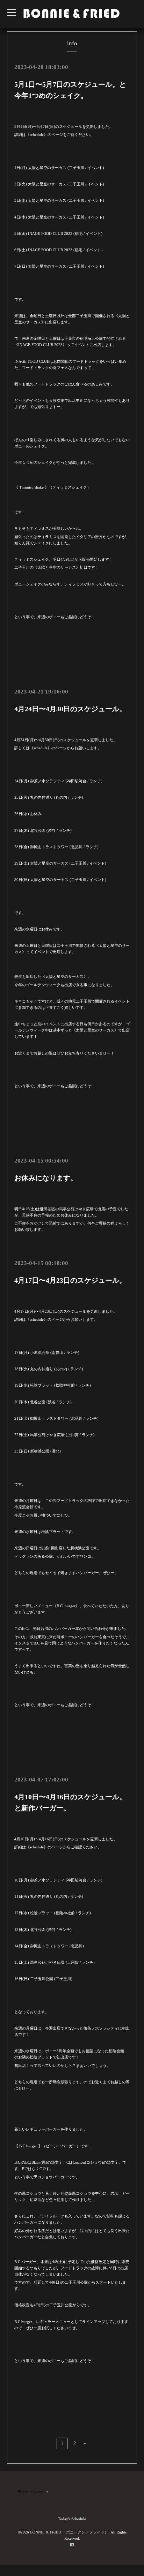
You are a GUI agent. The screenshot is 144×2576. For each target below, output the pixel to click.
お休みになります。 (46, 1178)
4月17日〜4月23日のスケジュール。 (70, 1280)
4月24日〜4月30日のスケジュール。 (70, 709)
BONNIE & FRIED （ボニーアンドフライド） (69, 2532)
